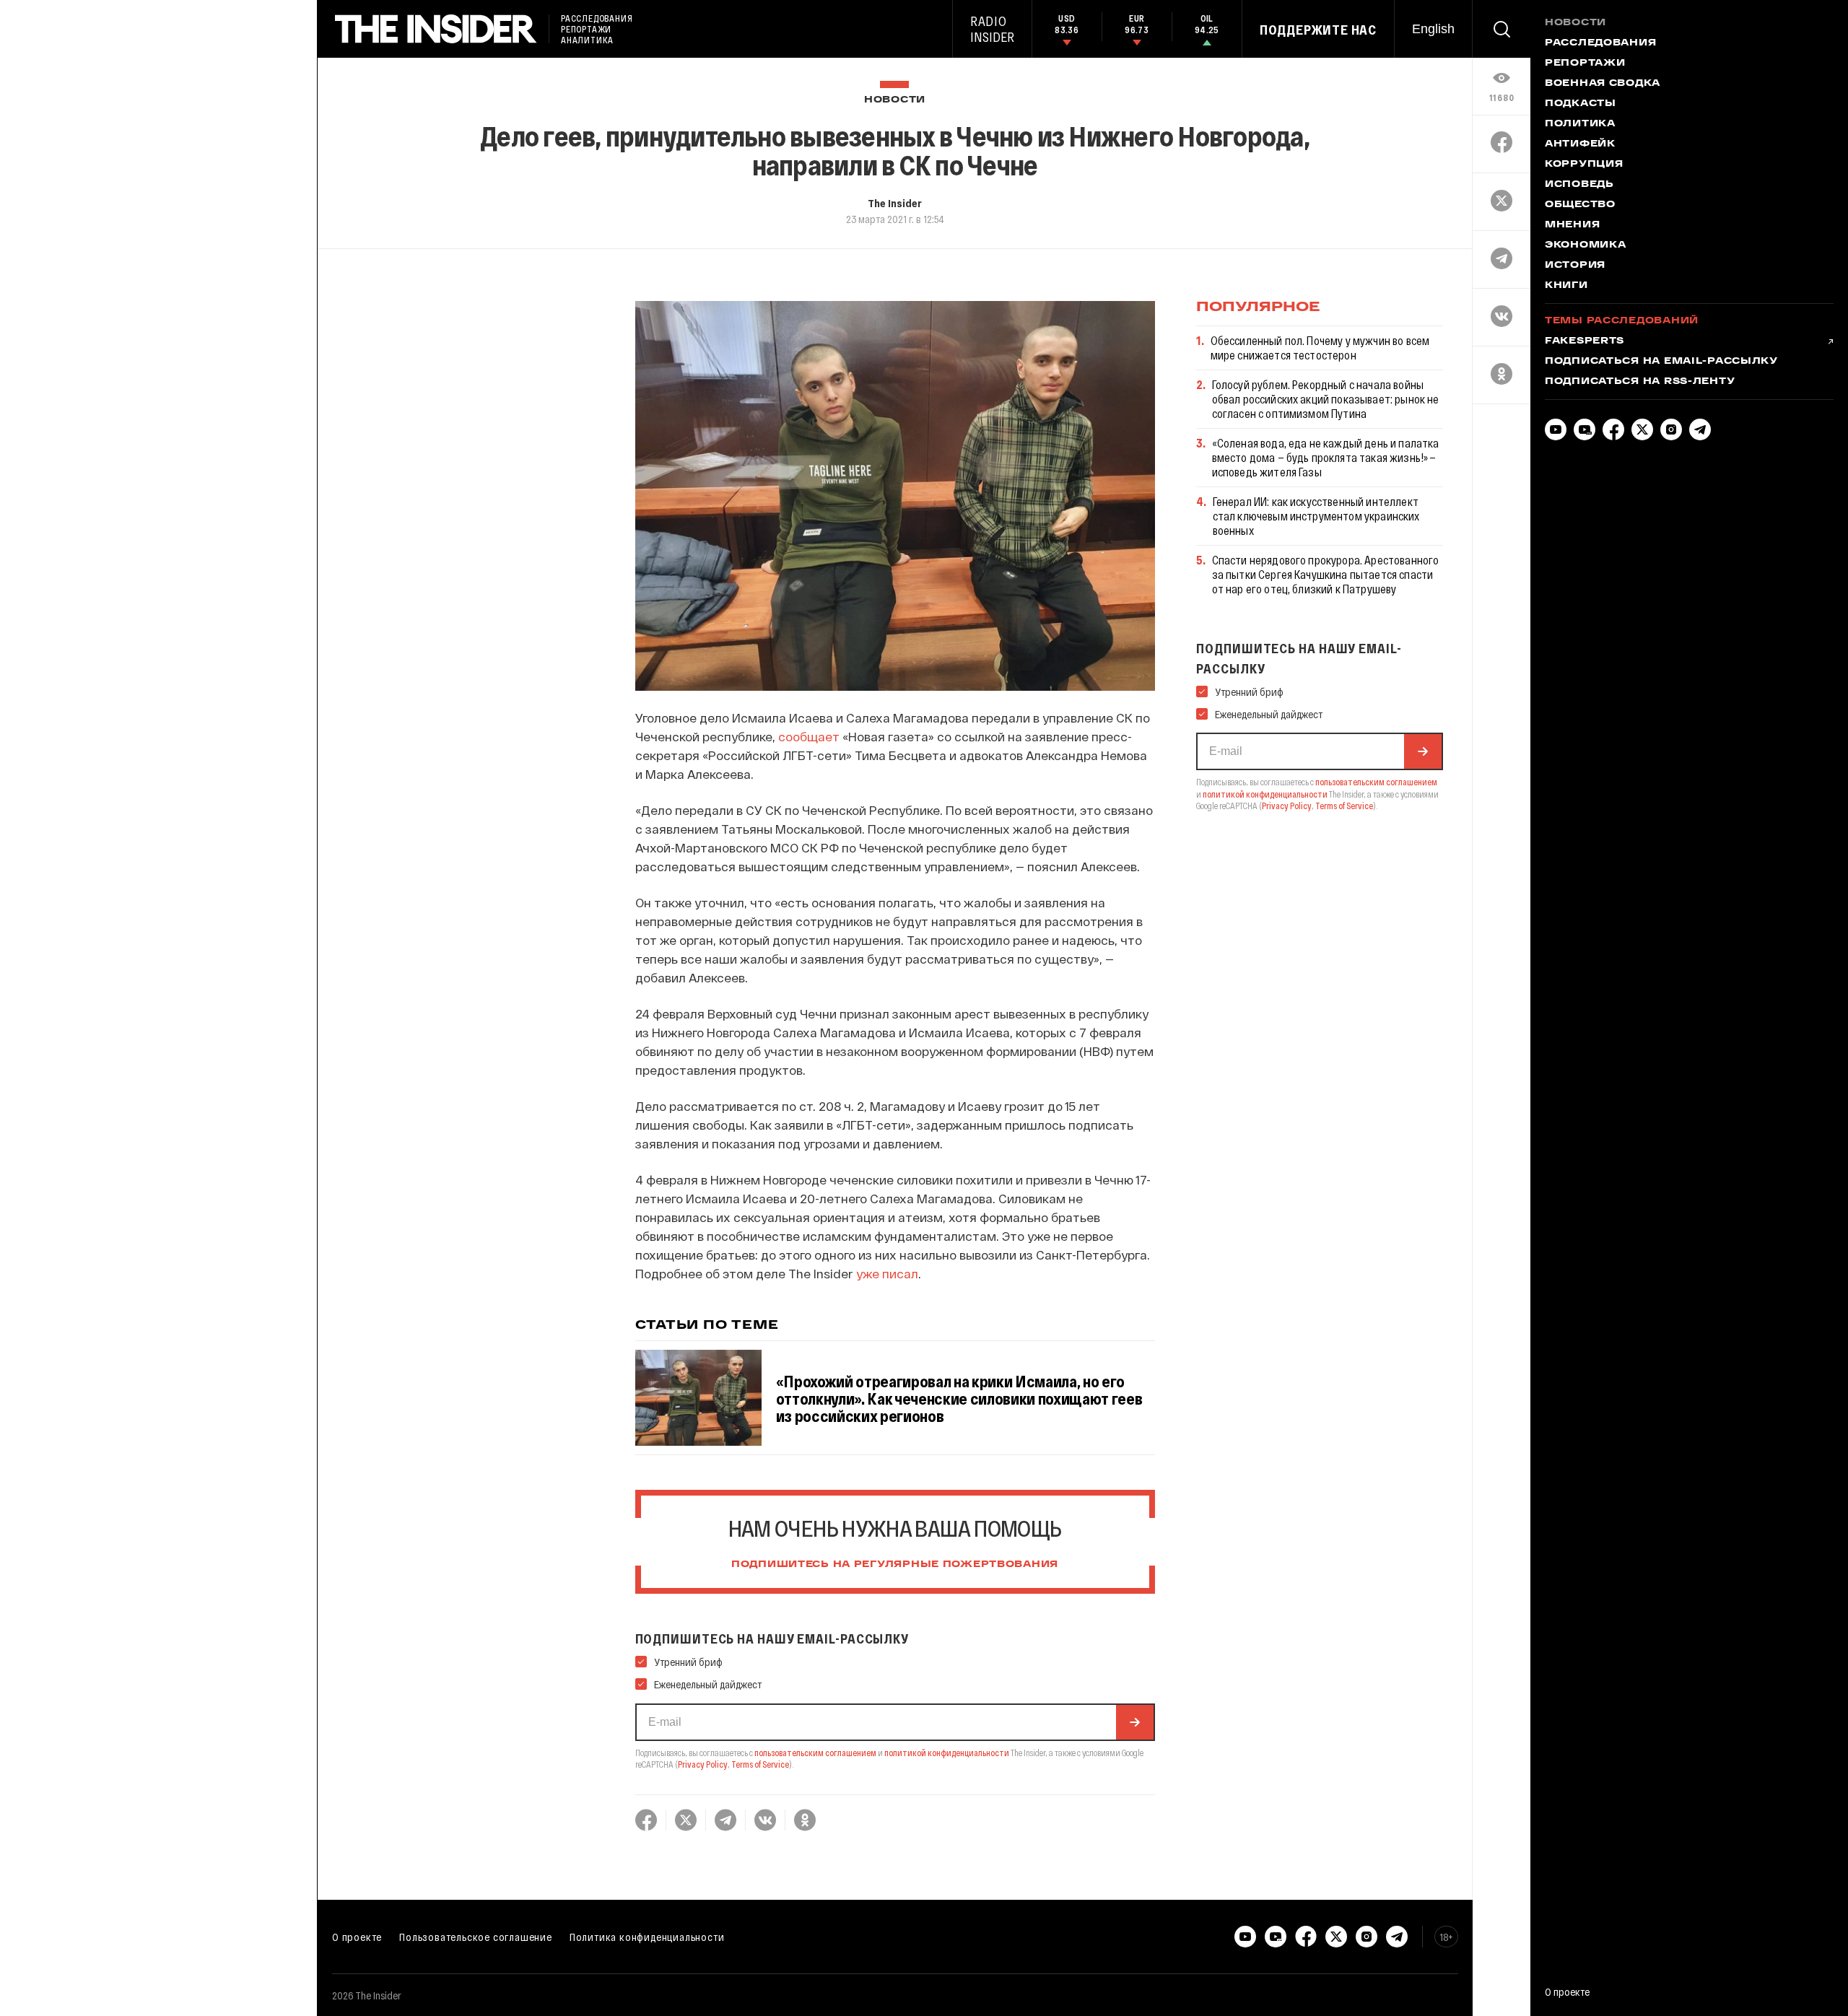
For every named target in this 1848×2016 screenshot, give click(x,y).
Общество (1580, 205)
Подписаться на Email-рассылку (1661, 362)
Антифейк (1580, 144)
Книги (1566, 286)
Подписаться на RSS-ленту (1640, 382)
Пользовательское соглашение (476, 1937)
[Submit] (1135, 1722)
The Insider (895, 203)
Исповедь (1579, 185)
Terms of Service (760, 1764)
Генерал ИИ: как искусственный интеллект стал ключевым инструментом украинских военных (1316, 516)
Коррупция (1584, 165)
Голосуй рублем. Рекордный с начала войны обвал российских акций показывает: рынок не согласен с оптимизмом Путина (1326, 399)
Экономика (1585, 245)
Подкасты (1581, 104)
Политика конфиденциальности (647, 1937)
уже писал (887, 1273)
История (1575, 266)
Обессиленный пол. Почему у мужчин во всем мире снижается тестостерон (1320, 348)
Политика (1580, 124)
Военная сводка (1603, 84)
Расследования (1600, 43)
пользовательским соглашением (815, 1753)
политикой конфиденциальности (947, 1753)
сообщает (809, 736)
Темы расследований (1622, 321)
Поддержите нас (1318, 30)
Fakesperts (1585, 341)
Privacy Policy (703, 1764)
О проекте (357, 1937)
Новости (895, 100)
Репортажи (1585, 64)
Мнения (1572, 225)
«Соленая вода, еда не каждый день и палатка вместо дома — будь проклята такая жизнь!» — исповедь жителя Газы (1326, 457)
